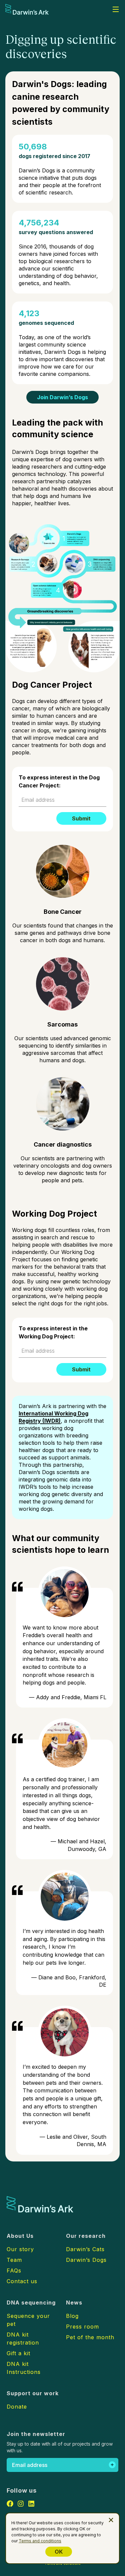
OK (59, 2552)
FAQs (14, 2271)
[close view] (111, 2520)
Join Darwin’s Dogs (62, 397)
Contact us (22, 2281)
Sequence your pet (28, 2320)
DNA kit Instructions (24, 2368)
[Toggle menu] (116, 9)
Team (14, 2260)
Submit (81, 818)
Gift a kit (18, 2353)
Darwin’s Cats (85, 2249)
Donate (17, 2407)
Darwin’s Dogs (86, 2260)
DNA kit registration (23, 2339)
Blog (72, 2316)
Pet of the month (90, 2337)
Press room (82, 2327)
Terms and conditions (40, 2541)
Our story (20, 2249)
